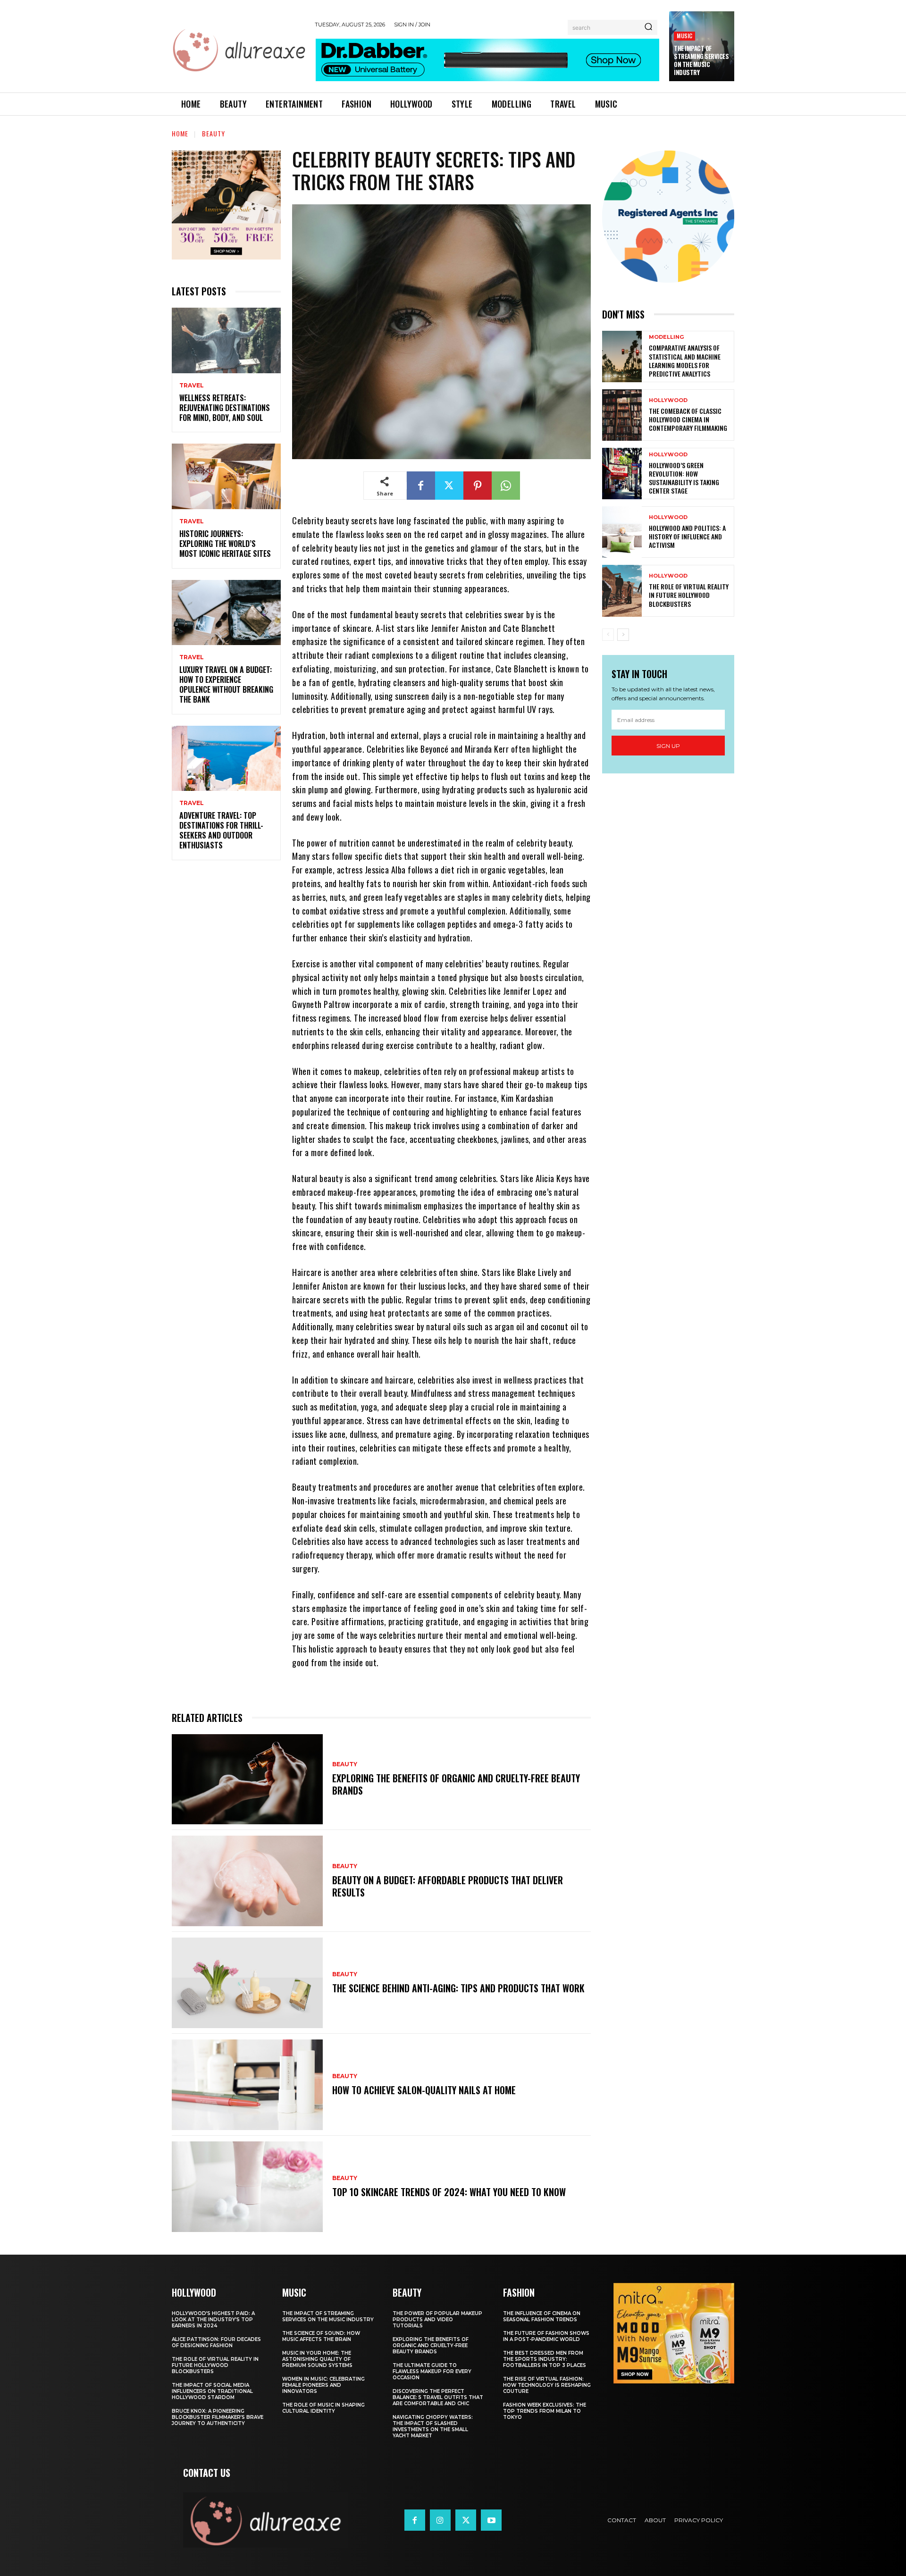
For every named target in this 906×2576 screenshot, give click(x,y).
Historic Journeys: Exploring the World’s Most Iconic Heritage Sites (225, 544)
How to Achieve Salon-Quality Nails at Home (424, 2090)
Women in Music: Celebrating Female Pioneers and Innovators (323, 2385)
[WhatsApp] (506, 486)
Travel (192, 386)
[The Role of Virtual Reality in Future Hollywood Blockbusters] (622, 591)
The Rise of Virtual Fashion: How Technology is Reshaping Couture (547, 2385)
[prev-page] (608, 635)
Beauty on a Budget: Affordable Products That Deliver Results (448, 1886)
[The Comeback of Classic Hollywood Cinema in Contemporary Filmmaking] (622, 415)
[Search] (648, 27)
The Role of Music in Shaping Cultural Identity (323, 2408)
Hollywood (668, 400)
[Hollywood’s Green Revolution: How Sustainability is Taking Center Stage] (622, 474)
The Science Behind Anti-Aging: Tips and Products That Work (458, 1988)
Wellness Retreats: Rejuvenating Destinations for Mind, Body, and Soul (225, 408)
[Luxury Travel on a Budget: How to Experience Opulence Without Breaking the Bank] (226, 613)
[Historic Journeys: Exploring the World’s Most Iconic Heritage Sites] (226, 476)
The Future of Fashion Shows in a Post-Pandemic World (546, 2336)
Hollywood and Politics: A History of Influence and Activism (687, 536)
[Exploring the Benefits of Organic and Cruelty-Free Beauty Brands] (247, 1779)
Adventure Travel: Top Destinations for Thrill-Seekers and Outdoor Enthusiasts (221, 830)
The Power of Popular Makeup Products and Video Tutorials (437, 2320)
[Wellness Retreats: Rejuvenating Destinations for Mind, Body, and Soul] (226, 340)
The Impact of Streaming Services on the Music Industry (701, 60)
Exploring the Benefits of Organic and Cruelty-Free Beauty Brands (456, 1784)
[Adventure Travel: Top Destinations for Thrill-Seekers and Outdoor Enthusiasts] (226, 759)
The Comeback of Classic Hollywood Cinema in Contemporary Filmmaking (688, 419)
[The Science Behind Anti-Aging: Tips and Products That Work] (247, 1983)
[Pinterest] (478, 486)
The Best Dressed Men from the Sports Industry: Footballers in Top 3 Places (545, 2359)
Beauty (214, 133)
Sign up (668, 746)
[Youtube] (491, 2520)
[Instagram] (440, 2520)
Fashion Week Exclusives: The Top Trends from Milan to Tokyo (545, 2411)
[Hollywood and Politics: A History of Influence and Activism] (622, 532)
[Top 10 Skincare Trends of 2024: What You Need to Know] (247, 2187)
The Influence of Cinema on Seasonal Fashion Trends (542, 2316)
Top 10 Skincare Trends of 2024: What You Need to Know (449, 2192)
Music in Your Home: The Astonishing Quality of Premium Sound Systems (317, 2359)
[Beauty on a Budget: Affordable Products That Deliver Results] (247, 1881)
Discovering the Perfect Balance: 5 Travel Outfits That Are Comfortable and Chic (438, 2397)
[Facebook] (421, 486)
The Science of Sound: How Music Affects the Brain (321, 2336)
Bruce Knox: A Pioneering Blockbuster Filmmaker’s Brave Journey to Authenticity (218, 2417)
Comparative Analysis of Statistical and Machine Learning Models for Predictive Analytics (685, 361)
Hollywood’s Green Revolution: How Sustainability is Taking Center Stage (684, 478)
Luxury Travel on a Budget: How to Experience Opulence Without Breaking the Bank (226, 684)
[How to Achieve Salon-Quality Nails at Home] (247, 2085)
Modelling (666, 337)
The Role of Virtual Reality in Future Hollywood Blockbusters (689, 595)
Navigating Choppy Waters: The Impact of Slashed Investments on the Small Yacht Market (433, 2426)
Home (180, 133)
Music (684, 36)
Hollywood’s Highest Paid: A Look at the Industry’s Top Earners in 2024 (213, 2320)
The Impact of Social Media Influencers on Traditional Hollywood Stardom (212, 2391)
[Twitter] (449, 486)
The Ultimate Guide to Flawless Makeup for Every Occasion (432, 2371)
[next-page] (623, 635)
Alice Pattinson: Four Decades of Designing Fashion (216, 2342)
